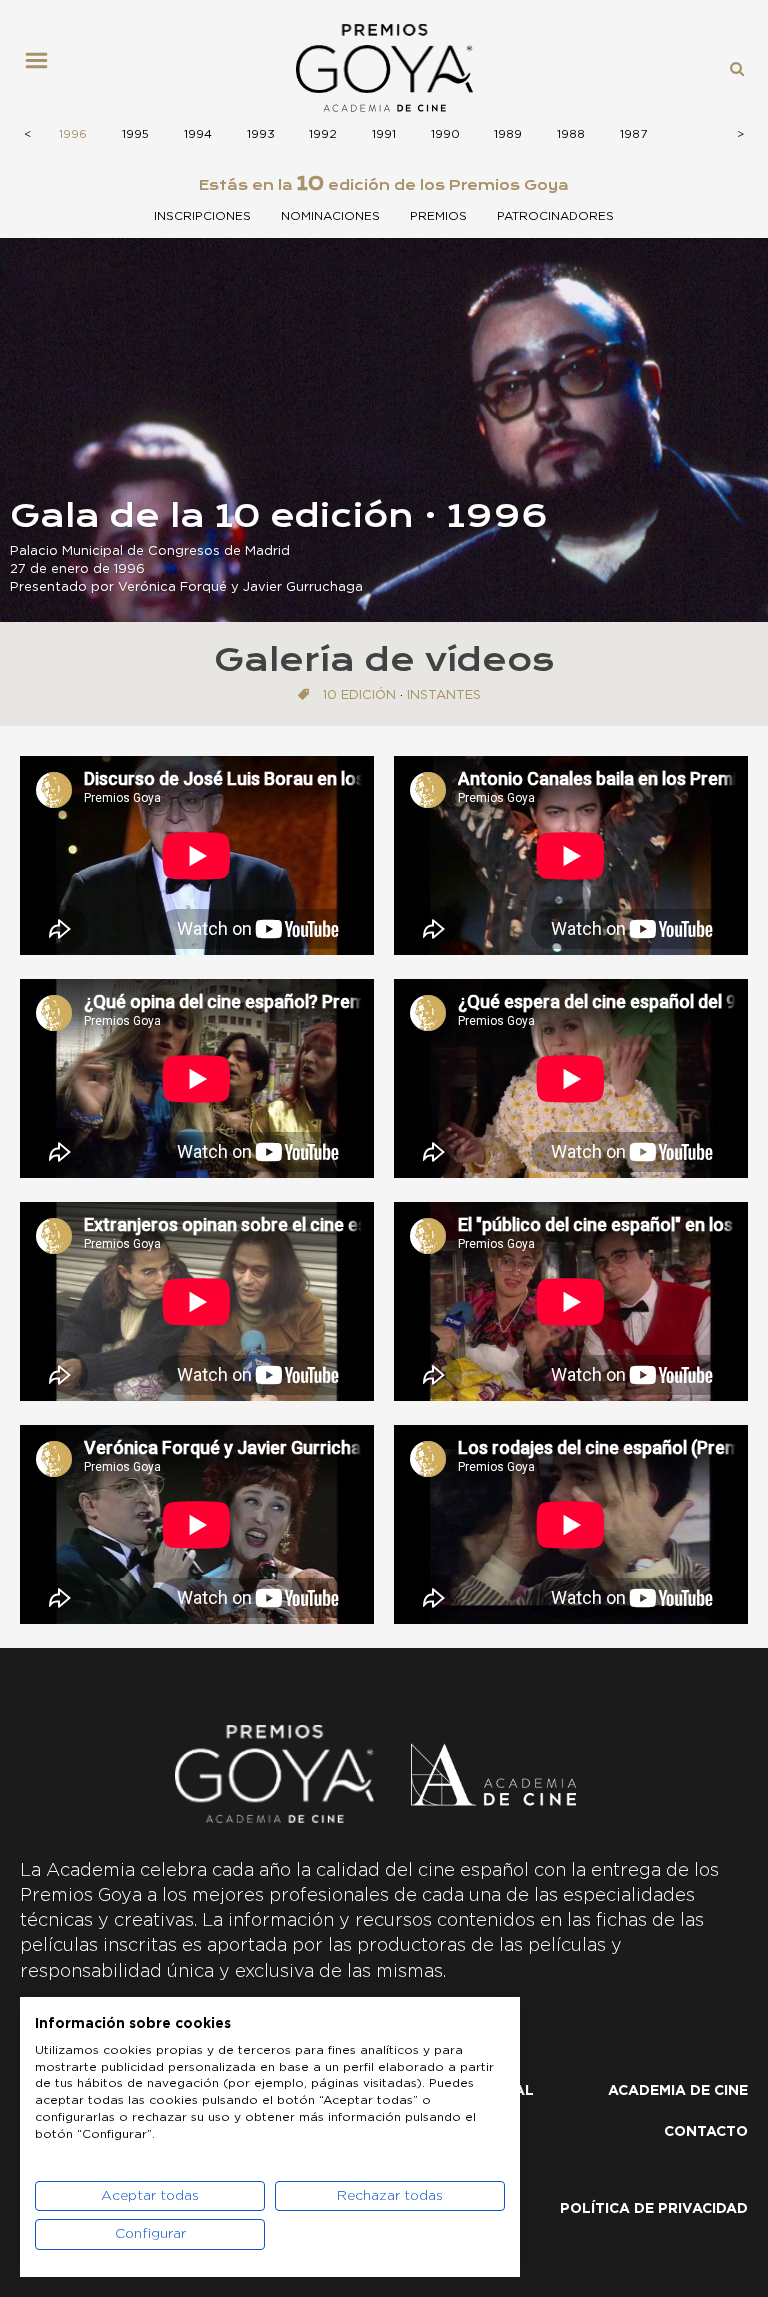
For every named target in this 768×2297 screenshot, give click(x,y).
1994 (198, 134)
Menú (44, 68)
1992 (323, 134)
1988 (571, 134)
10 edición (359, 695)
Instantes (444, 695)
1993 (261, 134)
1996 (73, 134)
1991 (384, 134)
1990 (445, 134)
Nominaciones (330, 216)
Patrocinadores (555, 216)
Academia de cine (678, 2091)
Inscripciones (202, 216)
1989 (508, 134)
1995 (135, 134)
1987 (633, 134)
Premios (438, 216)
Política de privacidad (654, 2209)
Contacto (706, 2132)
